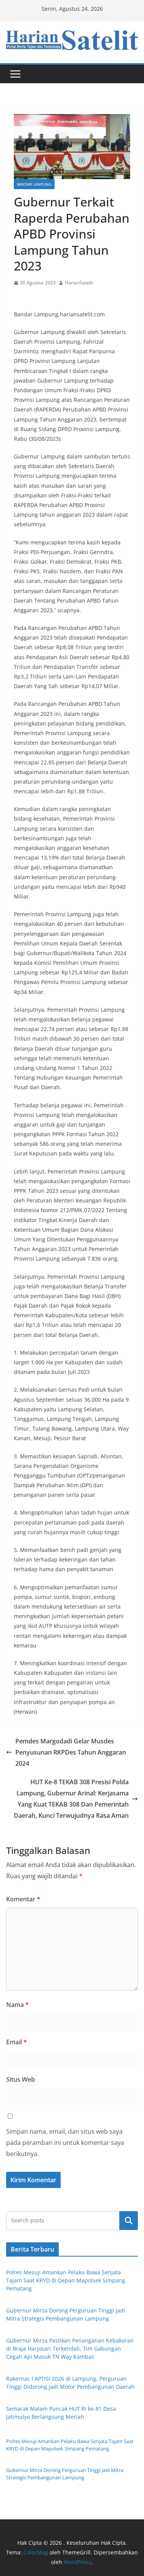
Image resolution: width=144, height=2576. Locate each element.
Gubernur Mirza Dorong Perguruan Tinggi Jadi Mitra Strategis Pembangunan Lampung (65, 2474)
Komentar (23, 1899)
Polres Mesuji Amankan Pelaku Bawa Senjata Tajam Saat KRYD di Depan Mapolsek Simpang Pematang (66, 2280)
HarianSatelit (79, 283)
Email (17, 2042)
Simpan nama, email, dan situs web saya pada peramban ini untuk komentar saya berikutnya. (65, 2143)
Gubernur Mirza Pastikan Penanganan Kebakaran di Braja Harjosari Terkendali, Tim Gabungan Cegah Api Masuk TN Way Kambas (70, 2348)
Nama (17, 2005)
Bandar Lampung (34, 184)
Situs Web (21, 2079)
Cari (129, 2220)
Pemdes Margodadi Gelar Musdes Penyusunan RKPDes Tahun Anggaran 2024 (71, 1752)
